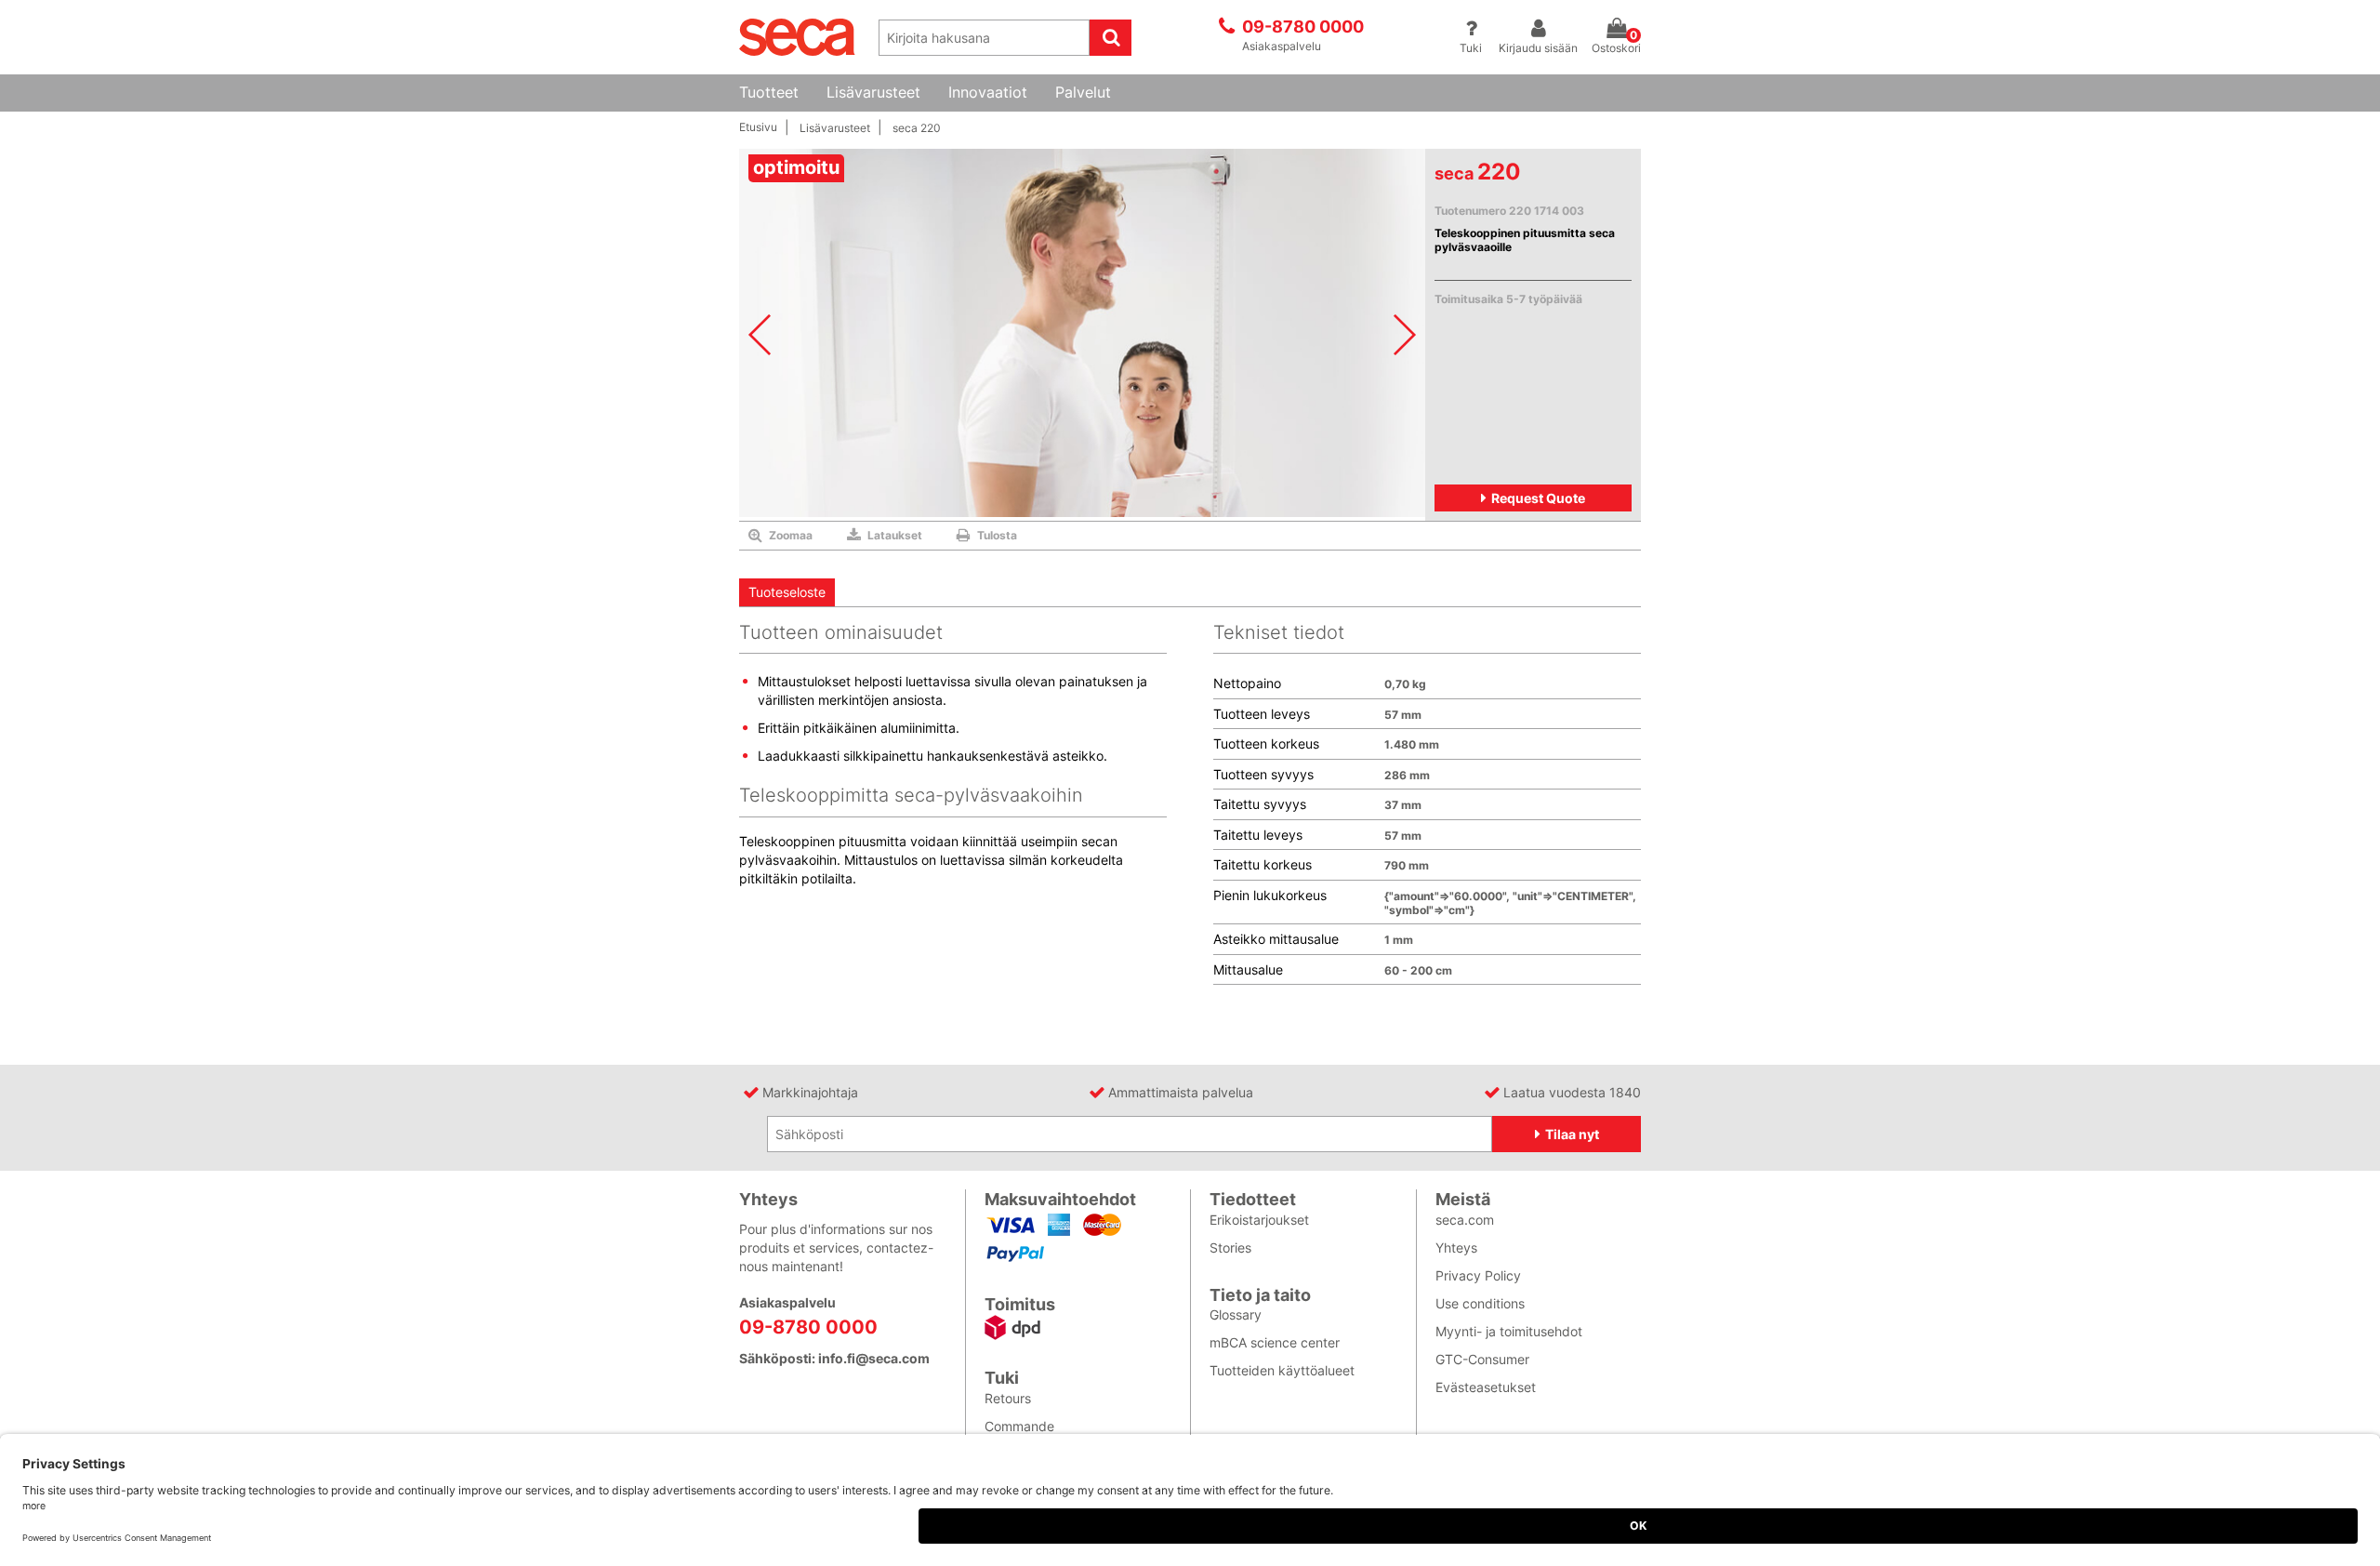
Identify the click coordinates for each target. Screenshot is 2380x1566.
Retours (1008, 1398)
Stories (1230, 1247)
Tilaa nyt (1572, 1134)
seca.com (1465, 1220)
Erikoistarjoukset (1259, 1220)
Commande (1019, 1426)
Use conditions (1480, 1303)
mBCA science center (1275, 1342)
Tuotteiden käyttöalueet (1282, 1370)
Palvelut (1083, 93)
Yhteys (1456, 1247)
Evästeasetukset (1486, 1387)
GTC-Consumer (1482, 1359)
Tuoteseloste (787, 592)
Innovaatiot (988, 93)
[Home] (797, 36)
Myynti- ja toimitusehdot (1509, 1331)
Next (1405, 335)
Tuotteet (769, 93)
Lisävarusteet (873, 93)
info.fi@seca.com (874, 1358)
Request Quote (1538, 498)
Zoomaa (791, 535)
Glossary (1236, 1314)
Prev (760, 335)
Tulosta (997, 535)
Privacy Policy (1478, 1275)
